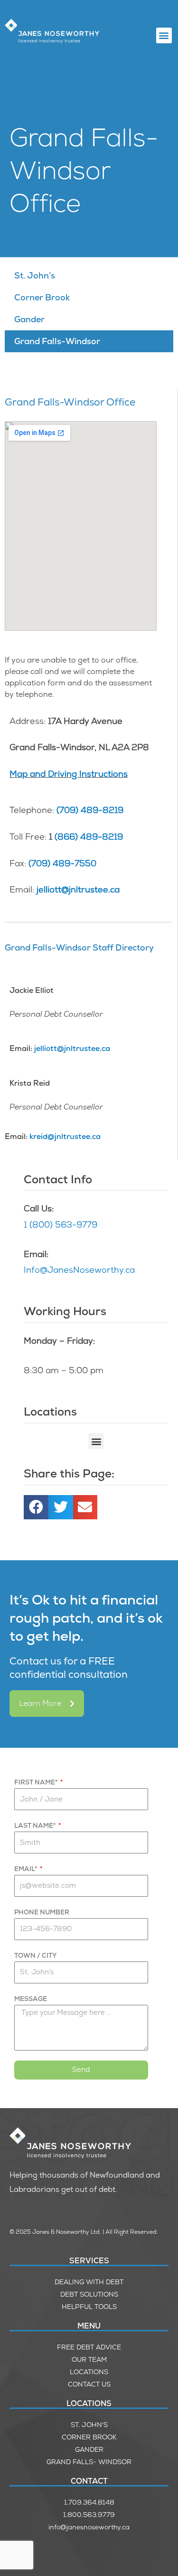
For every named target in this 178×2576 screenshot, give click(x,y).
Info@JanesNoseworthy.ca (79, 1270)
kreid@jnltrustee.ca (65, 1136)
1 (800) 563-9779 (61, 1224)
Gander (29, 319)
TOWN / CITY (35, 1955)
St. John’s (35, 275)
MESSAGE (31, 1999)
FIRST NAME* (37, 1782)
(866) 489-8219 (89, 837)
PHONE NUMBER (42, 1912)
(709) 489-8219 (90, 810)
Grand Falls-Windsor (57, 341)
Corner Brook (42, 297)
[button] (164, 35)
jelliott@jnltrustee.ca (78, 889)
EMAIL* (26, 1869)
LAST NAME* (36, 1825)
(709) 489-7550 (62, 863)
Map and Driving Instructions (69, 774)
